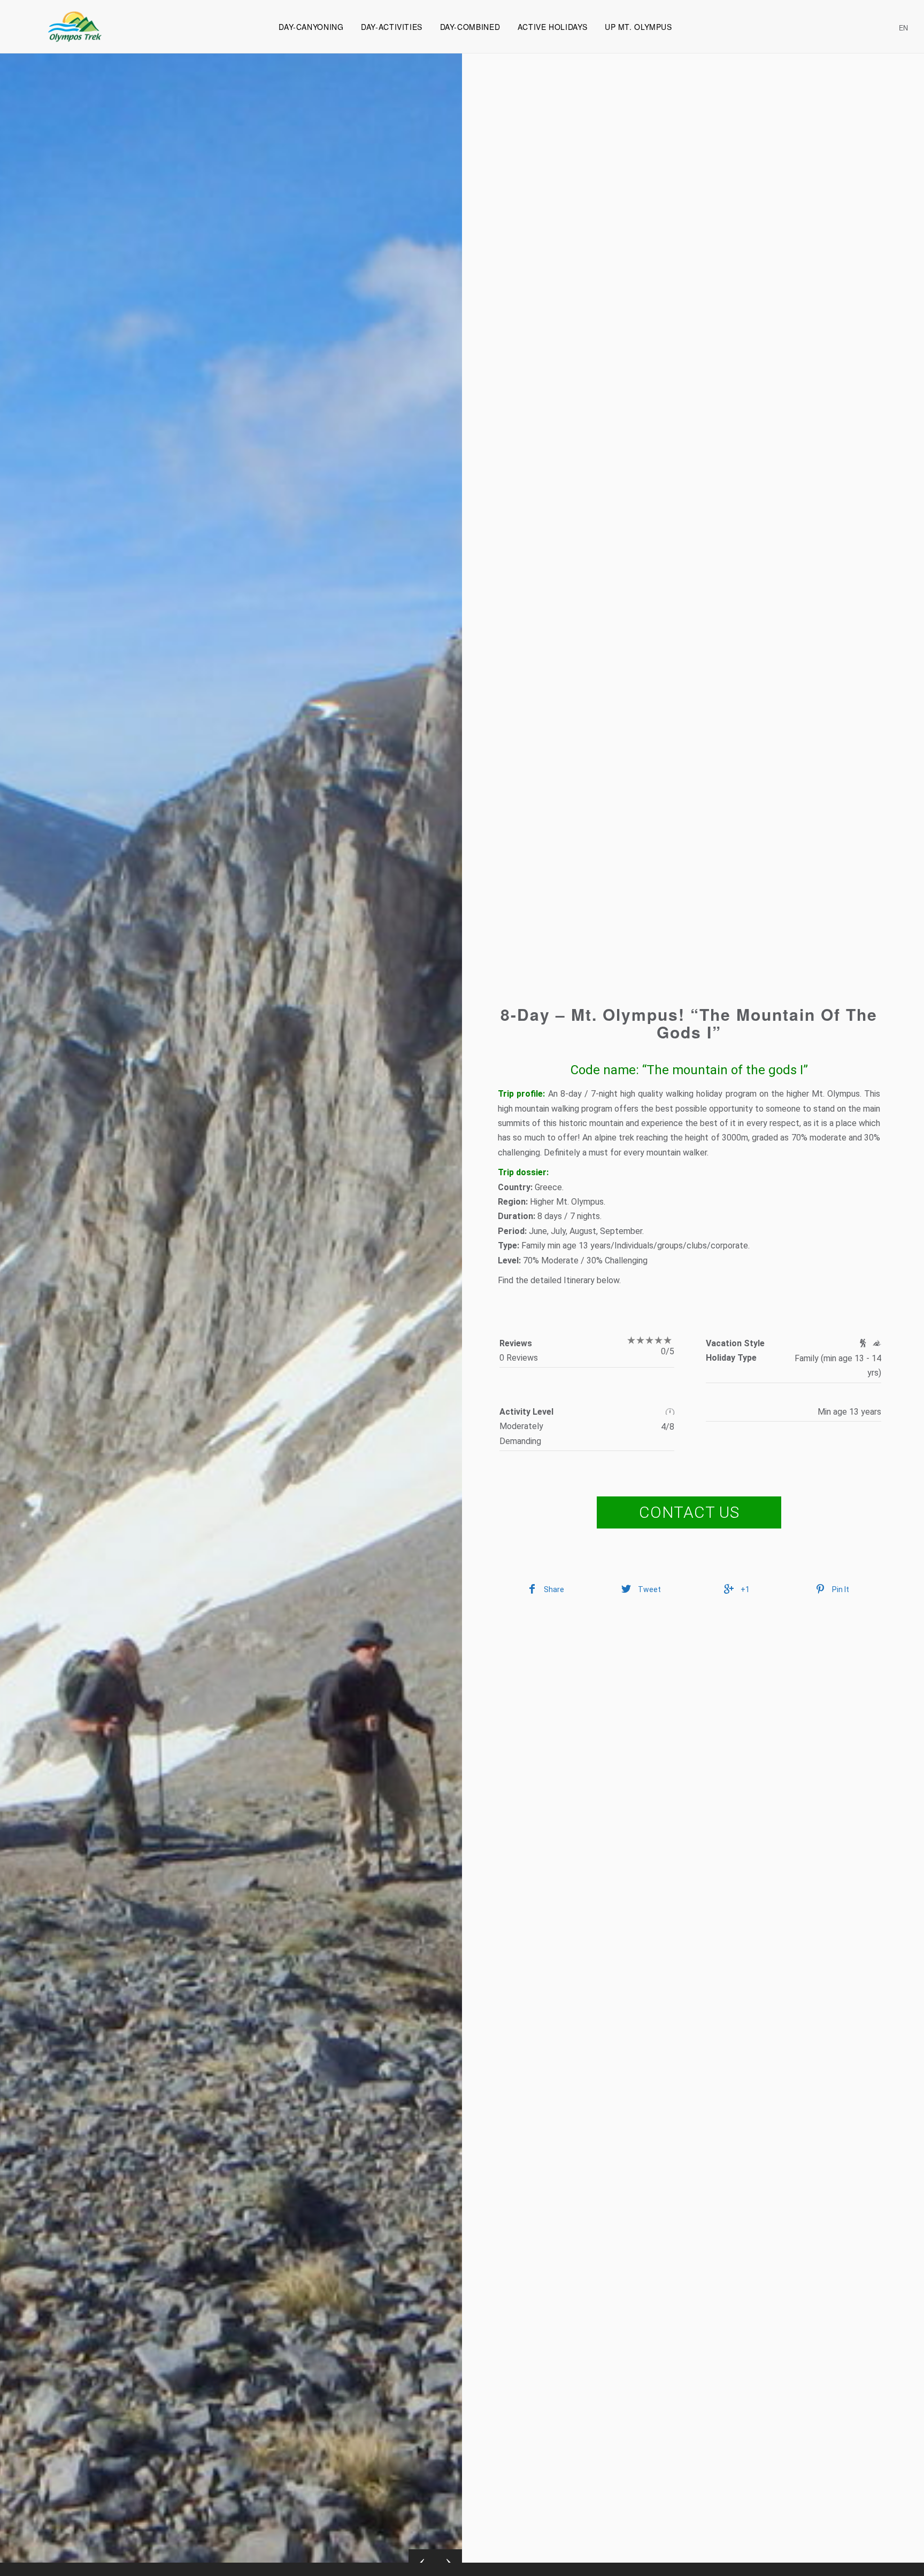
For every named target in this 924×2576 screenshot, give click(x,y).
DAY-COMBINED (470, 27)
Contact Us (689, 1512)
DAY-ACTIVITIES (392, 27)
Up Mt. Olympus (638, 27)
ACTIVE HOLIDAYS (552, 27)
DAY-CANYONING (311, 27)
